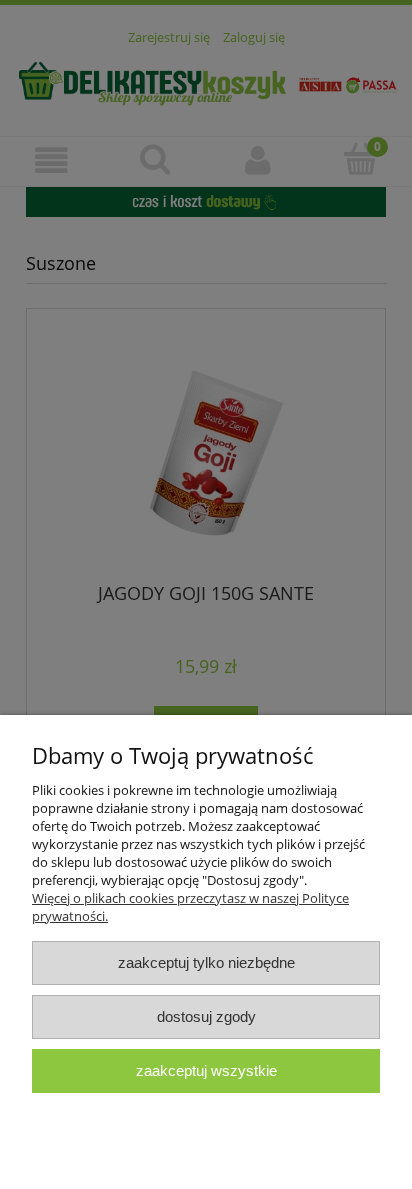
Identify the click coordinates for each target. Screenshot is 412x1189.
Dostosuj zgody (206, 1016)
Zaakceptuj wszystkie (206, 1070)
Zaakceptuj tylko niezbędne (206, 962)
